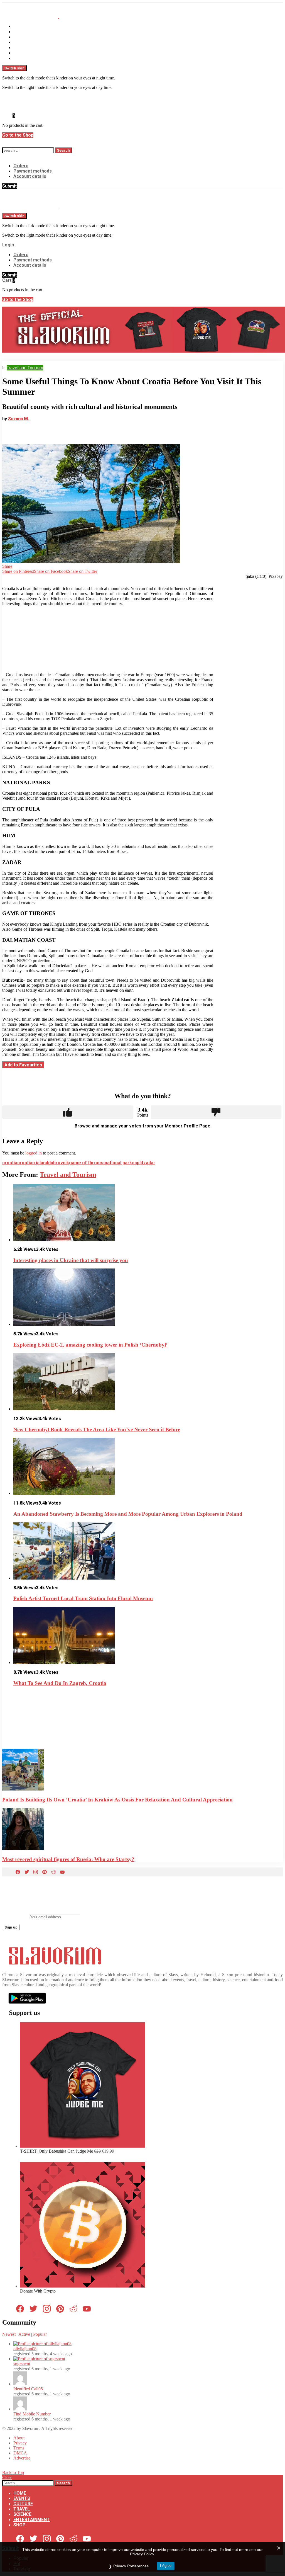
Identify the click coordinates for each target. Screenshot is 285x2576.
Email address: (15, 1917)
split (139, 1163)
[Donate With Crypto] (83, 2286)
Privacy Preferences (131, 2566)
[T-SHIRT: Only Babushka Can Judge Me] (83, 2146)
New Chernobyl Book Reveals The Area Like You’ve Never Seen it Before (97, 1429)
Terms (19, 2448)
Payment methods (33, 171)
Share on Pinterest (18, 571)
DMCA (20, 2453)
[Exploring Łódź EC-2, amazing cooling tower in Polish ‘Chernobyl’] (148, 1298)
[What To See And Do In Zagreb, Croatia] (148, 1636)
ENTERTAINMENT (32, 53)
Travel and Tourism (68, 1175)
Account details (30, 176)
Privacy (20, 2443)
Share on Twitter (83, 571)
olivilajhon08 (25, 2349)
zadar (149, 1163)
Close (7, 2477)
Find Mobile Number (32, 2414)
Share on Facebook (51, 571)
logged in (34, 1153)
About (19, 2438)
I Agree (166, 2566)
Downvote (216, 1112)
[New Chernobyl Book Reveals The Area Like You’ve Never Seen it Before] (148, 1382)
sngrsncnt (22, 2364)
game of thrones (87, 1163)
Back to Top (13, 2472)
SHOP (19, 58)
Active (24, 2334)
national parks (120, 1163)
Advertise (22, 2458)
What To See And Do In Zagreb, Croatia (60, 1683)
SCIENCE (22, 48)
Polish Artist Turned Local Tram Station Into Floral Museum (83, 1598)
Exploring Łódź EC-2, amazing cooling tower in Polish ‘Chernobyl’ (90, 1345)
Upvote (68, 1112)
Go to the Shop (18, 135)
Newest (9, 2334)
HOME (20, 26)
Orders (21, 166)
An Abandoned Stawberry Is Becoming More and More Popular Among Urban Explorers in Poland (128, 1514)
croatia (10, 1163)
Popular (40, 2334)
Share (7, 566)
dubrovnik (59, 1163)
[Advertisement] (108, 639)
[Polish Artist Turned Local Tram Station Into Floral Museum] (148, 1552)
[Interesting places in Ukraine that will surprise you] (148, 1213)
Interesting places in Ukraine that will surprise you (71, 1260)
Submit (9, 186)
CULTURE (23, 37)
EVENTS (22, 32)
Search (63, 150)
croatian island (33, 1163)
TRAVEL (22, 42)
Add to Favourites (23, 1065)
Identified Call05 (28, 2389)
